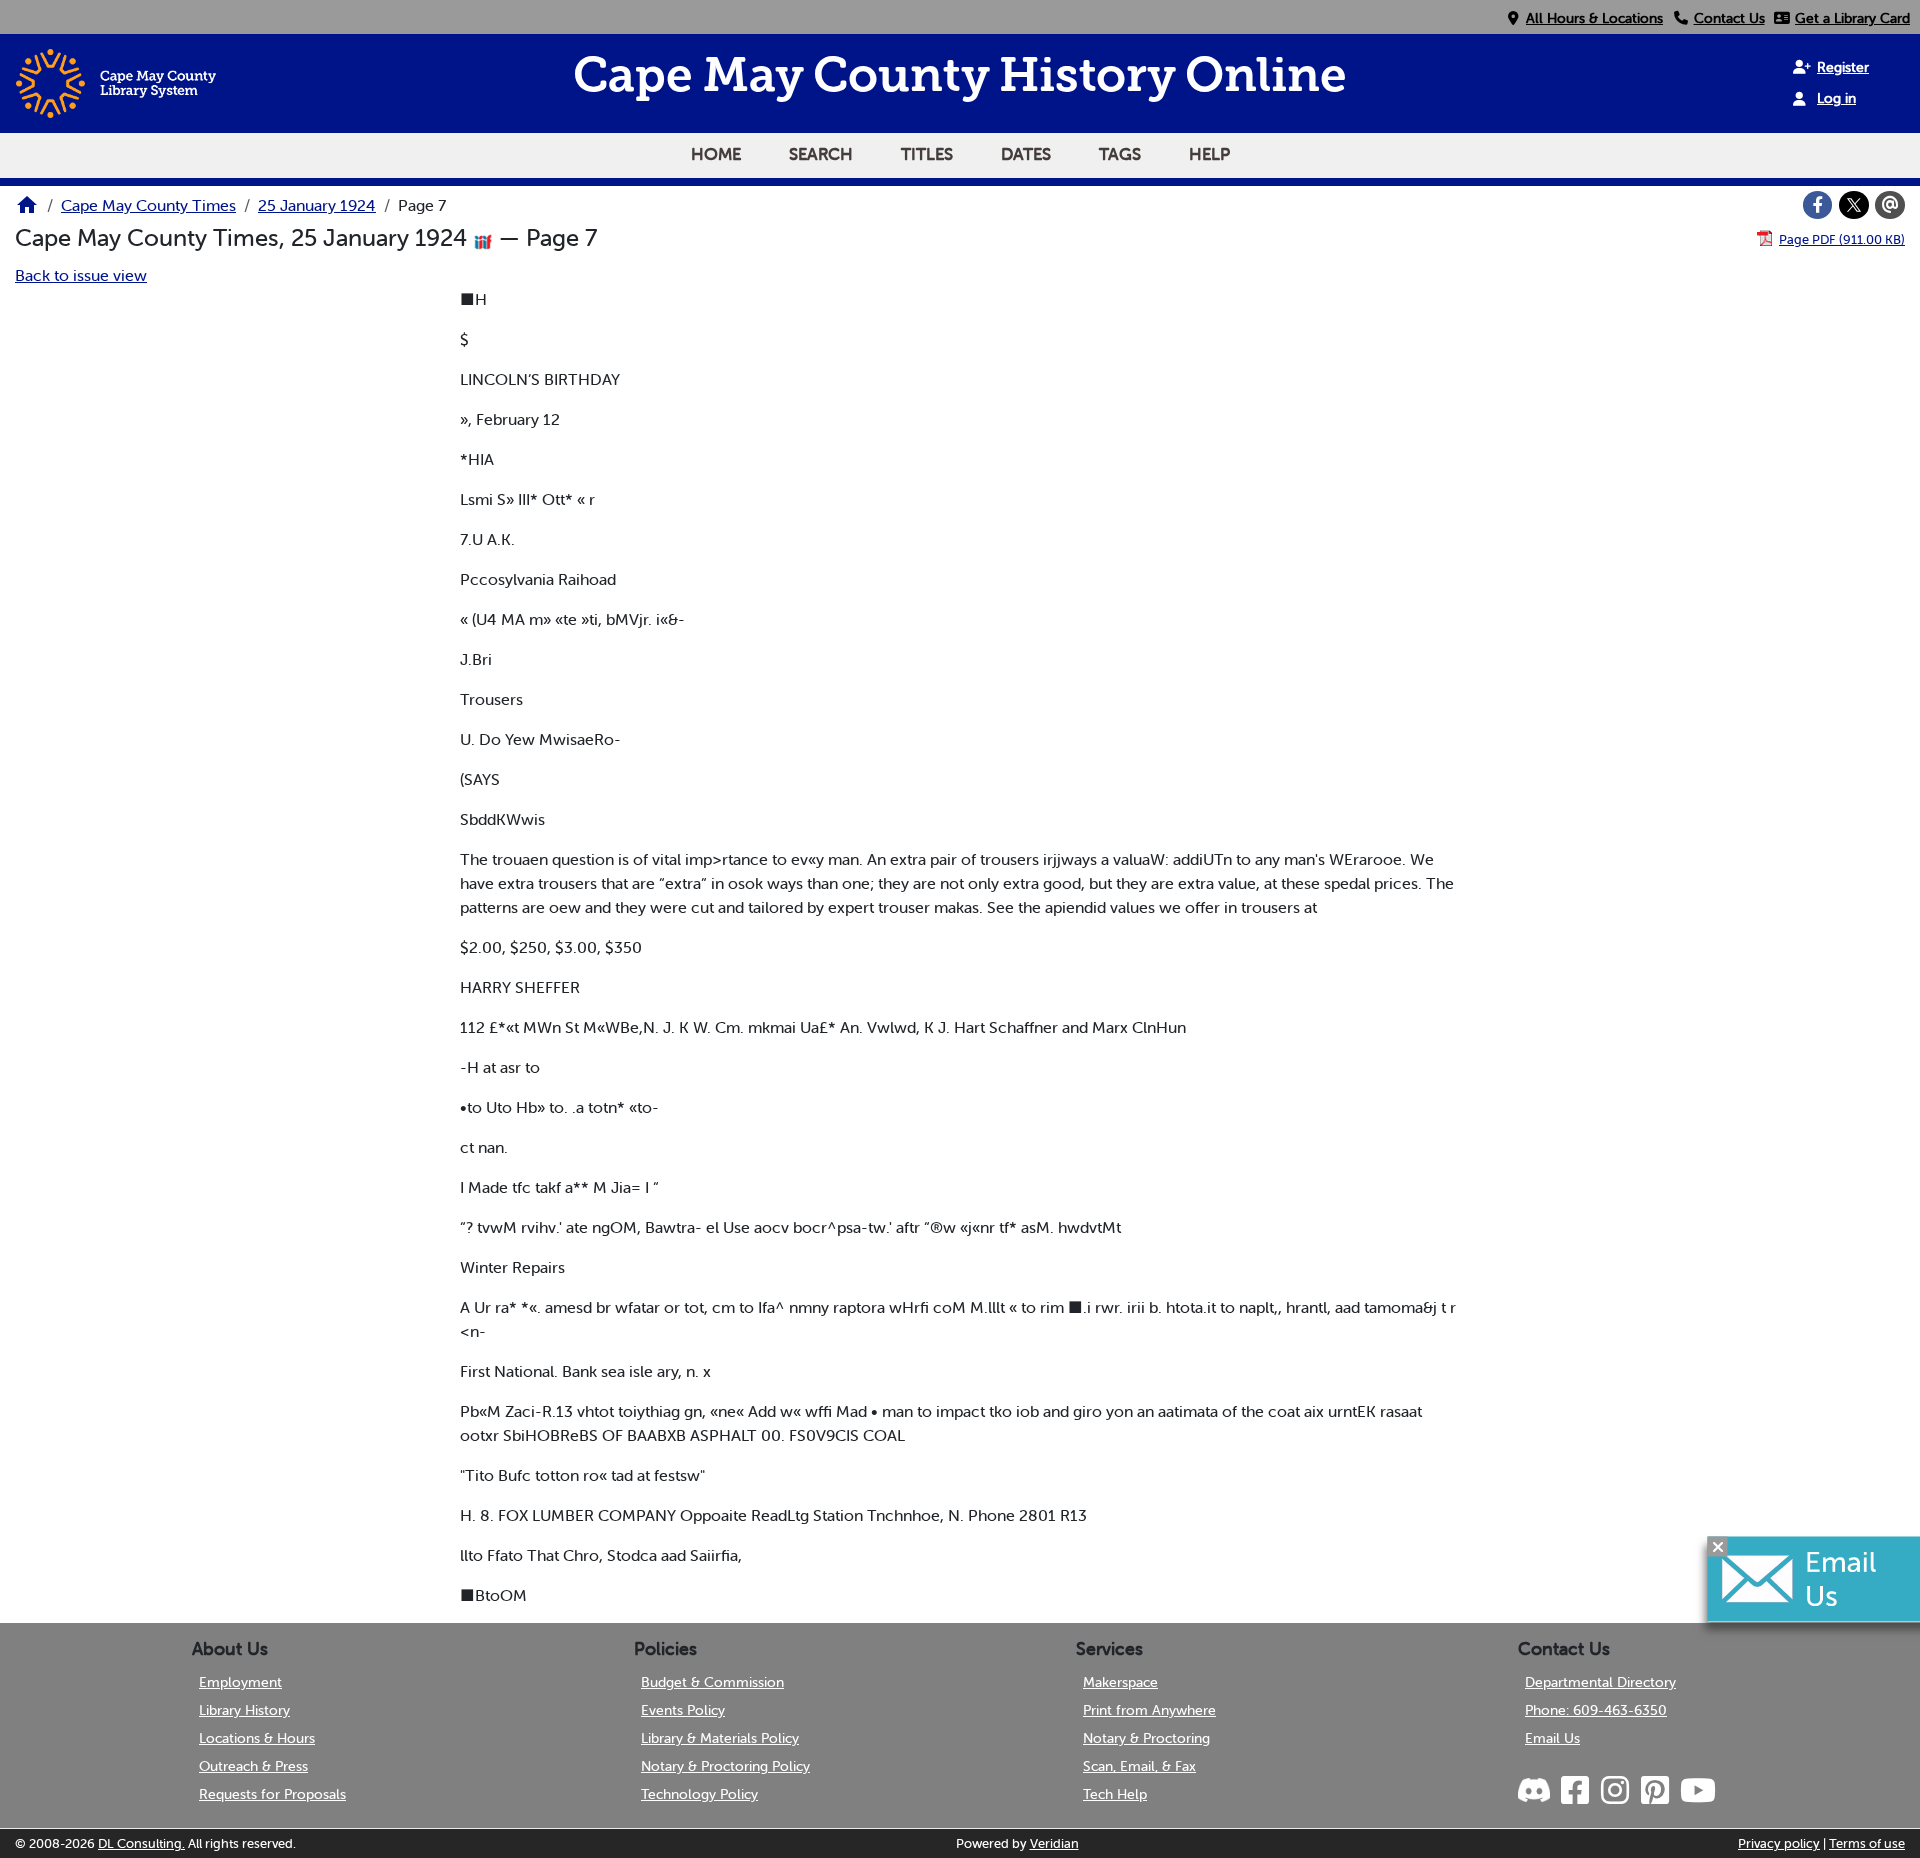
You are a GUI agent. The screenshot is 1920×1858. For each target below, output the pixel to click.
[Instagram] (1614, 1791)
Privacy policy (1779, 1843)
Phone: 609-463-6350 (1596, 1710)
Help (1209, 154)
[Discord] (1536, 1791)
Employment (240, 1682)
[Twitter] (1854, 205)
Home (716, 154)
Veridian (1054, 1843)
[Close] (1718, 1547)
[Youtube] (1697, 1791)
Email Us (1552, 1738)
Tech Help (1115, 1794)
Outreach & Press (253, 1766)
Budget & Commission (712, 1682)
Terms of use (1867, 1843)
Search (821, 154)
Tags (1120, 154)
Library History (244, 1710)
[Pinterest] (1654, 1791)
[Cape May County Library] (27, 211)
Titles (927, 154)
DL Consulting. (141, 1843)
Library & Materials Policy (720, 1738)
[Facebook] (1818, 205)
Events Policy (683, 1710)
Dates (1026, 154)
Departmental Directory (1600, 1682)
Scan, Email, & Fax (1139, 1766)
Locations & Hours (257, 1738)
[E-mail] (1890, 205)
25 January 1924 (317, 205)
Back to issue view (81, 275)
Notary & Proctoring (1146, 1738)
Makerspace (1120, 1682)
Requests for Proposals (272, 1794)
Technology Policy (699, 1794)
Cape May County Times (148, 205)
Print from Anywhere (1149, 1710)
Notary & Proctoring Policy (725, 1766)
